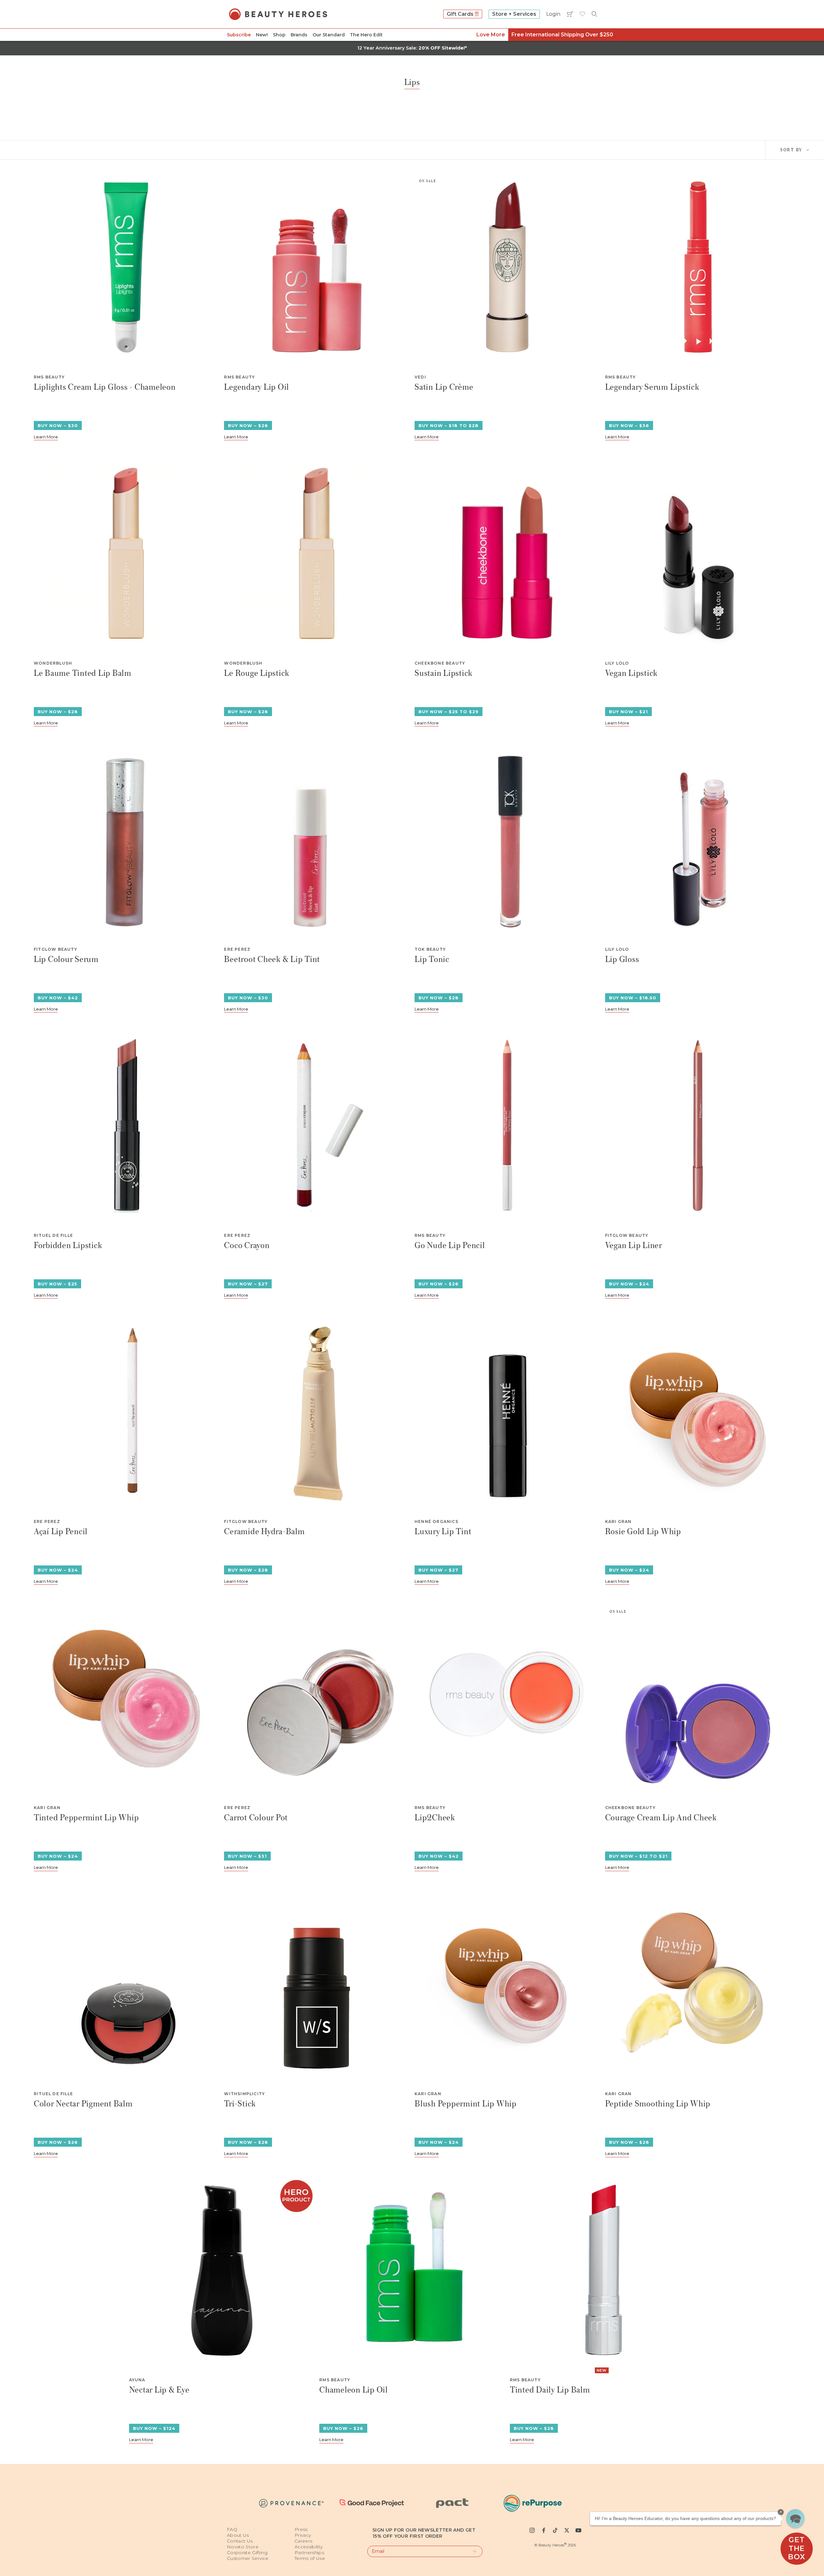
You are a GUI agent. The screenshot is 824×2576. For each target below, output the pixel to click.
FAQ (232, 2529)
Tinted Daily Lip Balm (550, 2390)
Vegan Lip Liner (634, 1246)
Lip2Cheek (435, 1818)
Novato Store (243, 2547)
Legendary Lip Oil (257, 387)
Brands (299, 35)
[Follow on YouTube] (578, 2530)
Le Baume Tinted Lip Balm (83, 673)
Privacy (303, 2535)
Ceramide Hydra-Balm (264, 1532)
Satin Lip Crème (444, 387)
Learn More (46, 437)
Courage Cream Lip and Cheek (661, 1818)
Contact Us (240, 2541)
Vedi (420, 377)
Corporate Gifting (247, 2553)
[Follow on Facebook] (544, 2530)
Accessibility (309, 2547)
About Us (238, 2535)
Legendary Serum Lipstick (652, 387)
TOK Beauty (430, 949)
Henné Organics (436, 1522)
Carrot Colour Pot (256, 1818)
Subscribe (239, 35)
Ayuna (137, 2380)
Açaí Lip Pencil (61, 1532)
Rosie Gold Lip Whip (643, 1532)
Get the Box (796, 2548)
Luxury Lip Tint (443, 1532)
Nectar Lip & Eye (159, 2390)
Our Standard (329, 35)
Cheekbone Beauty (440, 663)
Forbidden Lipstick (68, 1246)
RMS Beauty (49, 377)
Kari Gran (618, 1522)
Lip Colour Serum (66, 960)
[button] (795, 2518)
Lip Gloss (622, 960)
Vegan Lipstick (632, 673)
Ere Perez (237, 949)
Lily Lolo (617, 663)
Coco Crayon (247, 1246)
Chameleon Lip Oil (354, 2390)
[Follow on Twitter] (567, 2530)
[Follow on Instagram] (532, 2530)
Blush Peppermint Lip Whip (466, 2104)
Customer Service (248, 2558)
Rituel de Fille (53, 1236)
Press (301, 2529)
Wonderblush (53, 663)
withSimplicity (244, 2094)
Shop (279, 35)
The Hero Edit (366, 35)
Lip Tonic (432, 960)
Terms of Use (310, 2558)
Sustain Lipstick (444, 673)
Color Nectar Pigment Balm (83, 2104)
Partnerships (309, 2553)
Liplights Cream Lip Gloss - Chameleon (105, 387)
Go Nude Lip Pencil (450, 1246)
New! (262, 35)
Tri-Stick (240, 2104)
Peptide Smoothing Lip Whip (658, 2104)
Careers (303, 2541)
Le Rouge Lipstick (257, 673)
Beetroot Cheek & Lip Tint (272, 960)
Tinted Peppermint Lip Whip (86, 1818)
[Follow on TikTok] (555, 2530)
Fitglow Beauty (56, 949)
